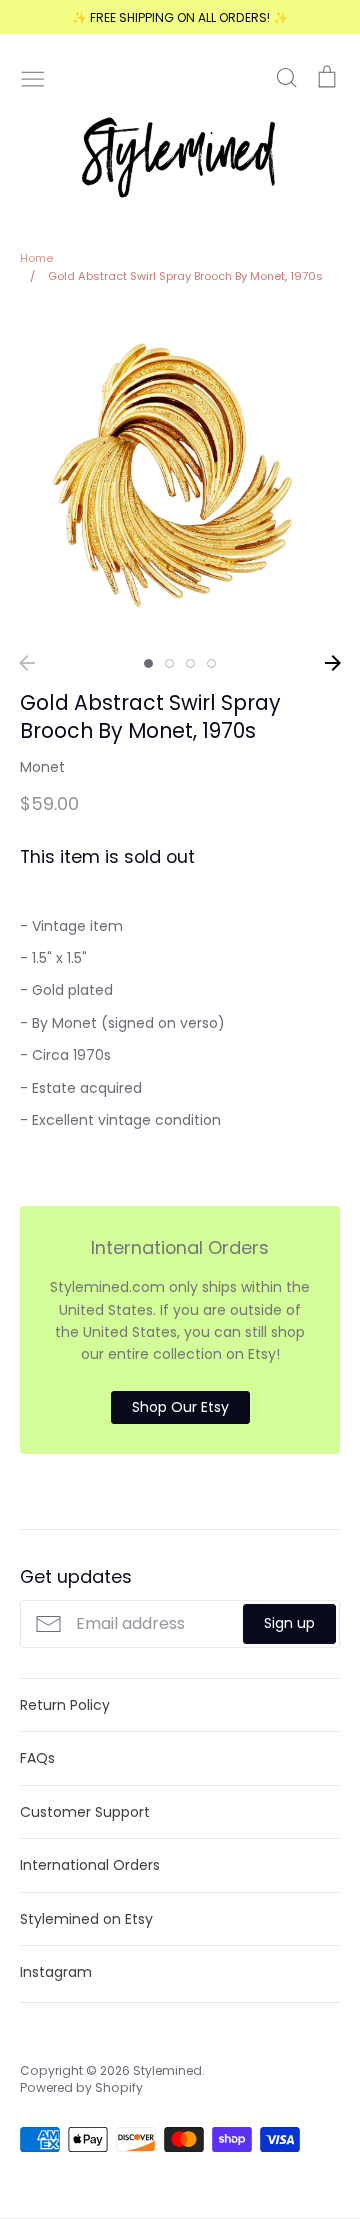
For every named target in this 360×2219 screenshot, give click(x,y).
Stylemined (167, 2070)
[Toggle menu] (33, 77)
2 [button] (169, 663)
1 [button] (148, 663)
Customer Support (85, 1812)
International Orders (90, 1865)
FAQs (37, 1758)
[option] (180, 476)
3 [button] (190, 663)
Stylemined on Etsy (86, 1919)
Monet (42, 767)
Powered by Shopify (81, 2087)
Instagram (56, 1972)
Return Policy (65, 1705)
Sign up (289, 1623)
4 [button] (211, 663)
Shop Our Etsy (180, 1407)
